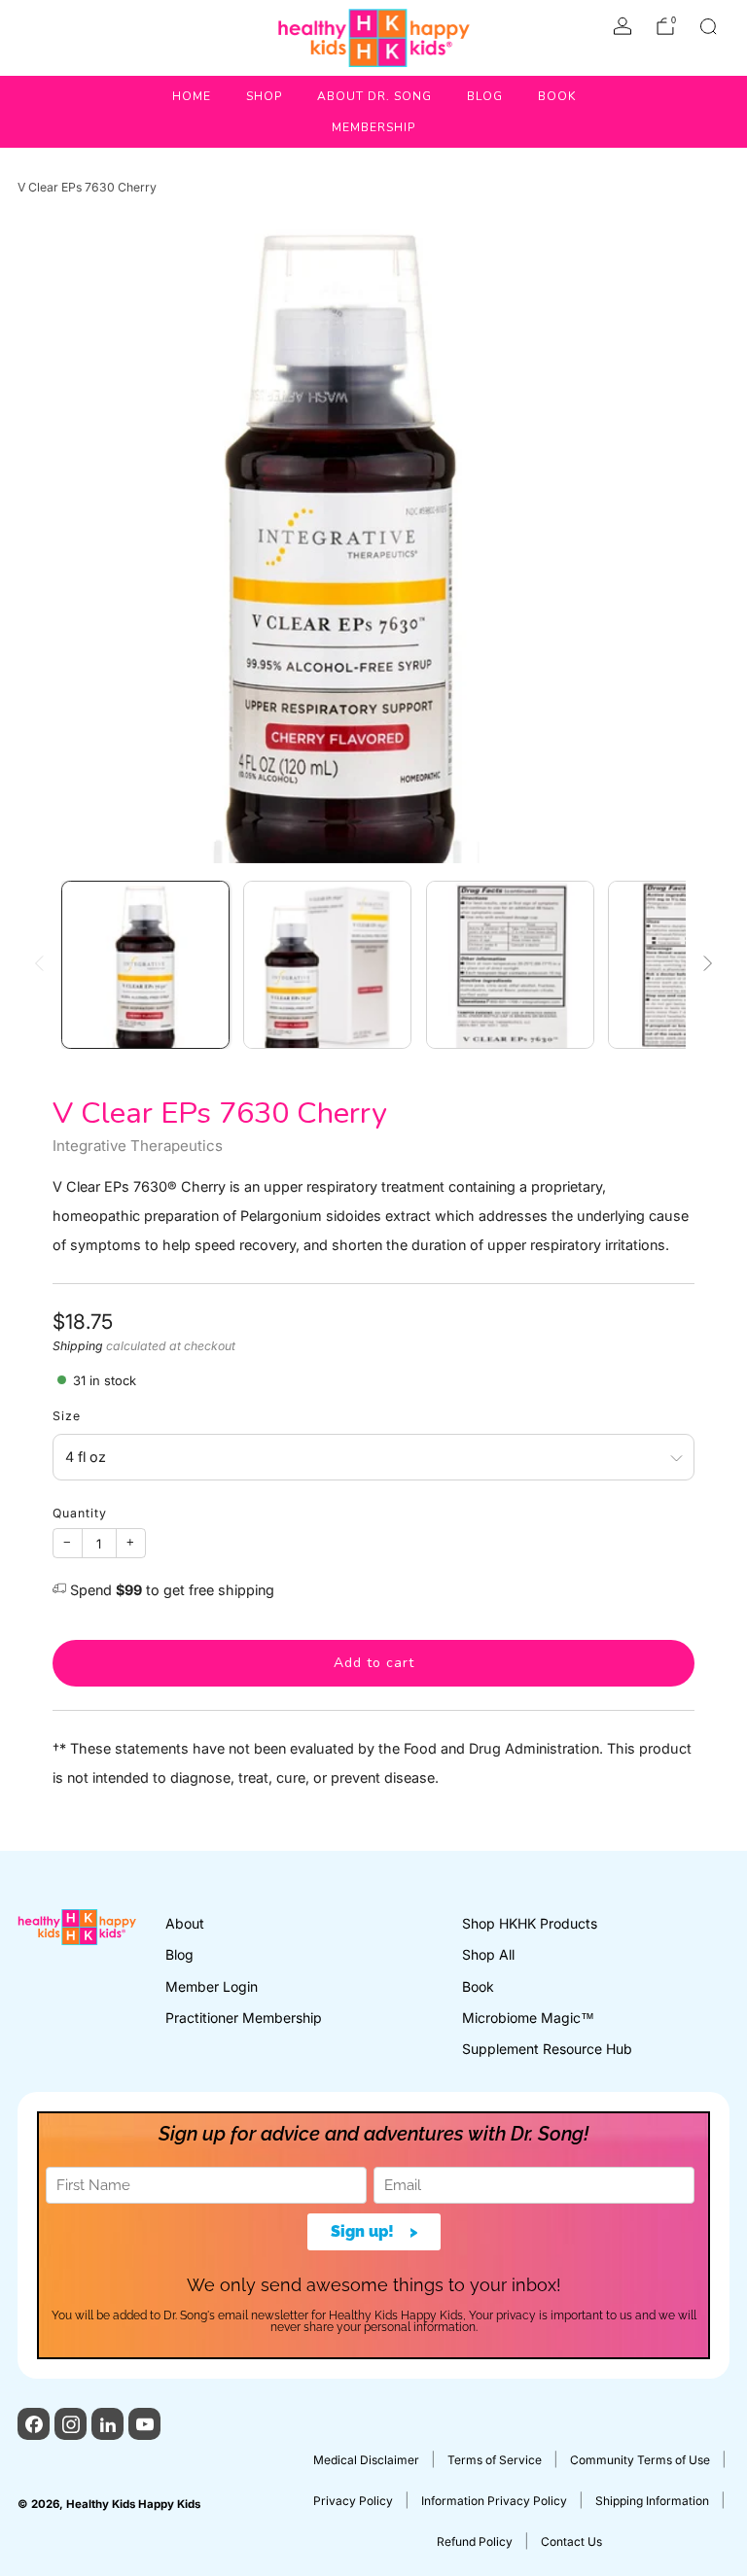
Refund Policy (475, 2541)
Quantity (80, 1513)
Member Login (212, 1986)
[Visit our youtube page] (144, 2424)
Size (67, 1416)
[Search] (708, 26)
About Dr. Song (374, 96)
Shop (264, 96)
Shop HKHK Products (530, 1923)
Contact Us (571, 2541)
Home (192, 96)
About (185, 1923)
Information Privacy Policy (494, 2501)
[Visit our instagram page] (71, 2424)
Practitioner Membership (244, 2018)
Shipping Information (652, 2501)
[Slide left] (38, 965)
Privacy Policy (353, 2501)
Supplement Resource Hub (547, 2049)
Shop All (488, 1954)
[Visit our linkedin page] (107, 2424)
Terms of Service (495, 2460)
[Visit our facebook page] (34, 2424)
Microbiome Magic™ (528, 2018)
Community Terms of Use (640, 2460)
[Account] (622, 26)
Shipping (78, 1346)
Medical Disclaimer (366, 2460)
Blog (485, 96)
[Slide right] (709, 965)
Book (557, 96)
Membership (373, 127)
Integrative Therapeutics (138, 1146)
